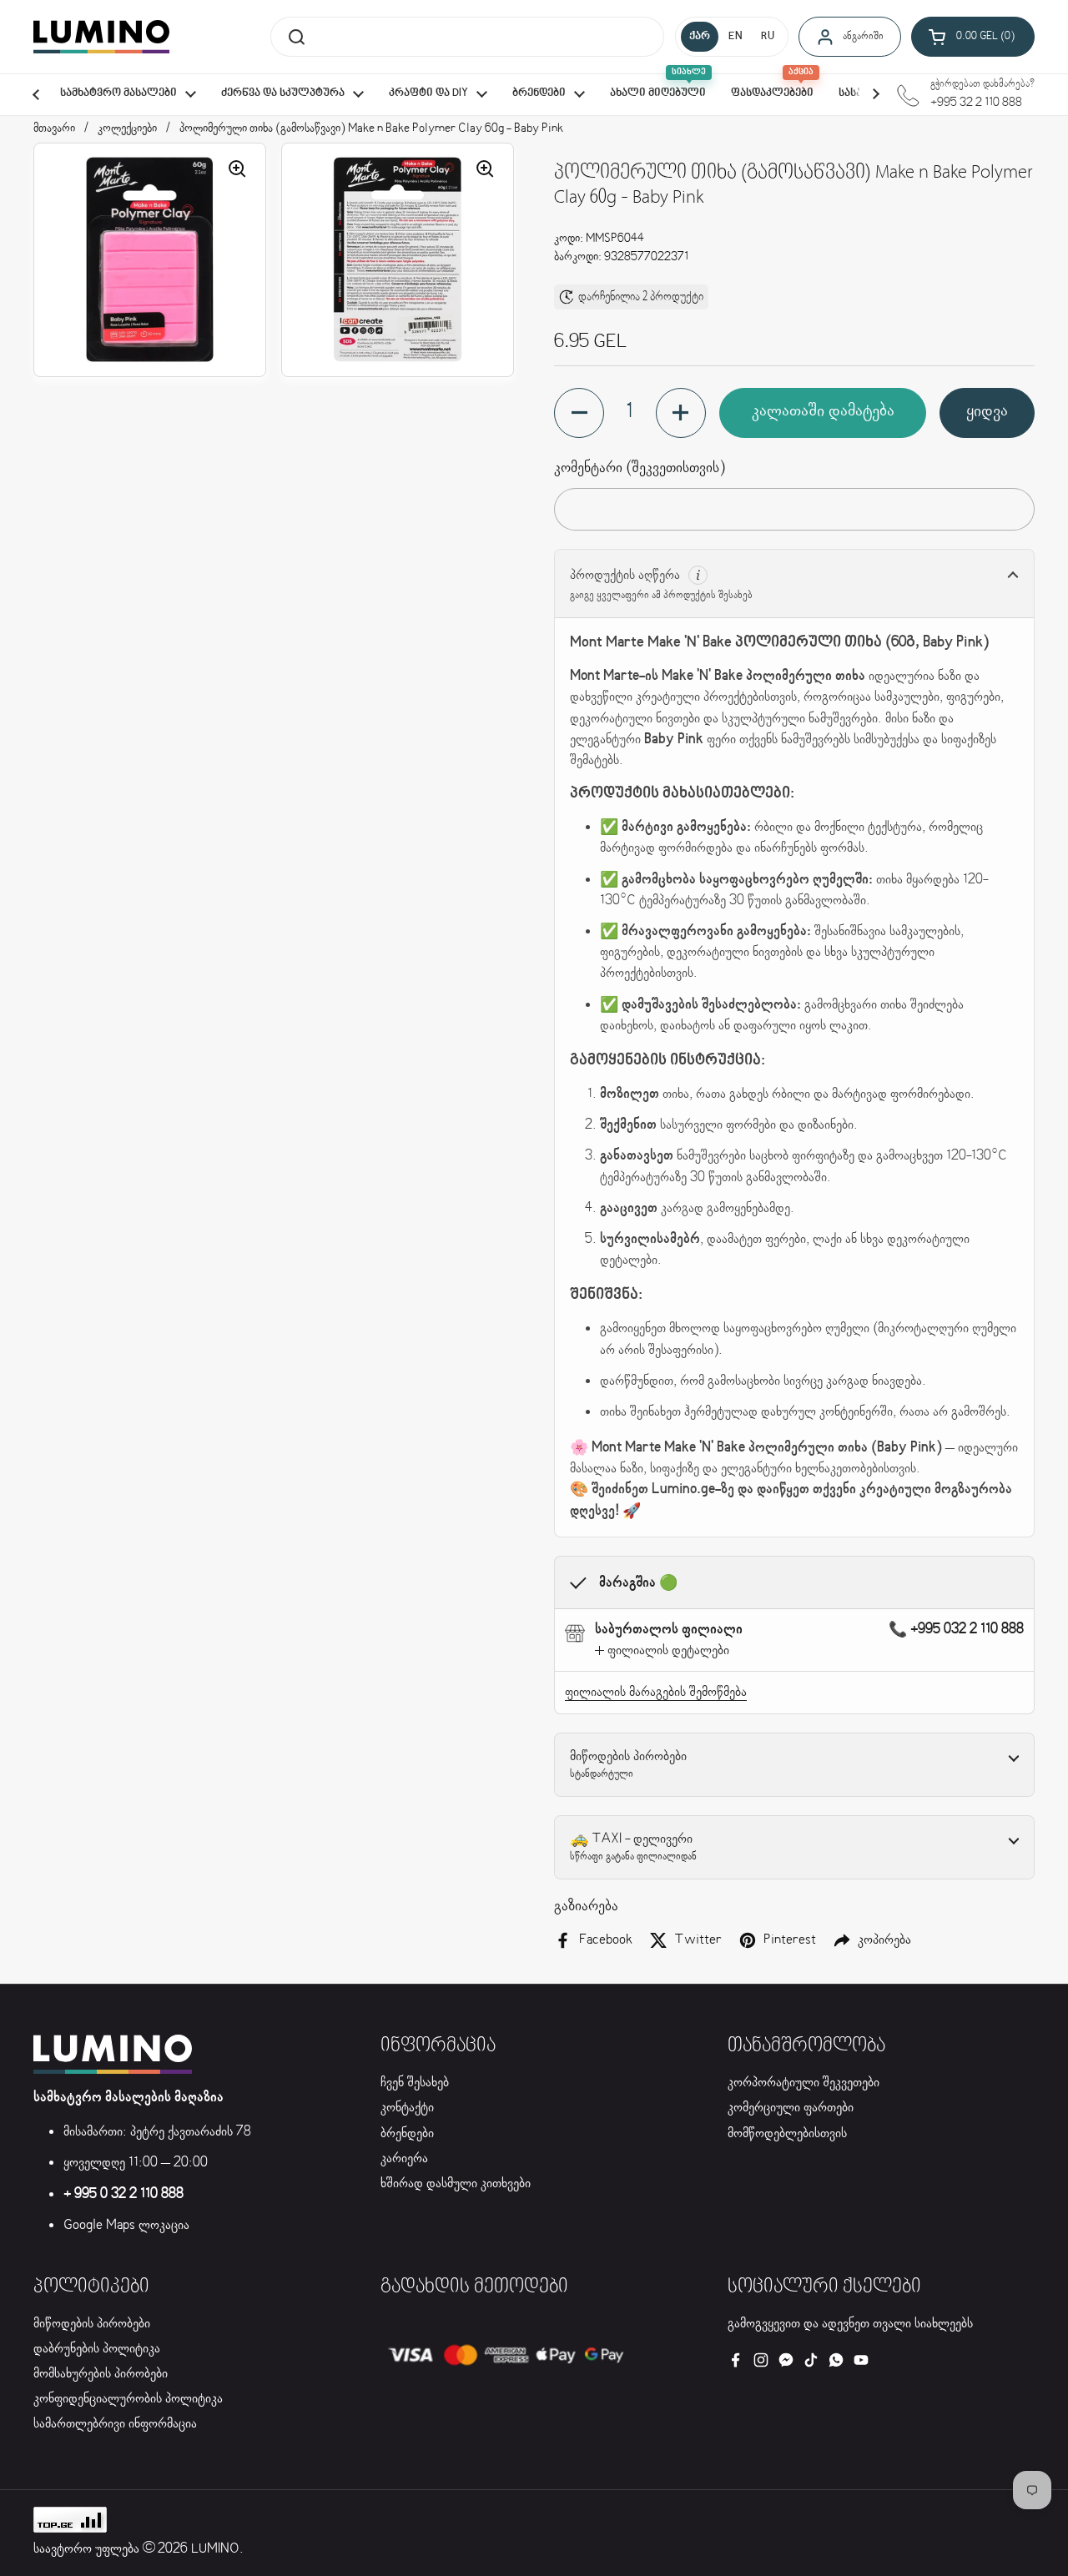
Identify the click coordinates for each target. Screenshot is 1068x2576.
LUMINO (215, 2549)
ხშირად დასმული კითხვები (456, 2184)
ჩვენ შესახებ (415, 2083)
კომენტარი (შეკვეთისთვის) (640, 468)
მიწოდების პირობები (92, 2324)
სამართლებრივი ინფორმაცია (115, 2424)
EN (736, 37)
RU (768, 37)
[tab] (662, 1650)
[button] (973, 37)
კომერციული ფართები (791, 2108)
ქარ (700, 37)
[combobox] (467, 37)
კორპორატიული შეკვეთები (804, 2083)
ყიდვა (987, 412)
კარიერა (404, 2158)
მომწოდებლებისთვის (787, 2133)
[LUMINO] (101, 37)
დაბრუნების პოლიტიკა (97, 2349)
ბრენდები (407, 2133)
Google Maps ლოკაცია (126, 2225)
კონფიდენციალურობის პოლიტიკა (128, 2399)
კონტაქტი (407, 2108)
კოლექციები (127, 128)
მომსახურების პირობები (101, 2374)
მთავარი (54, 128)
